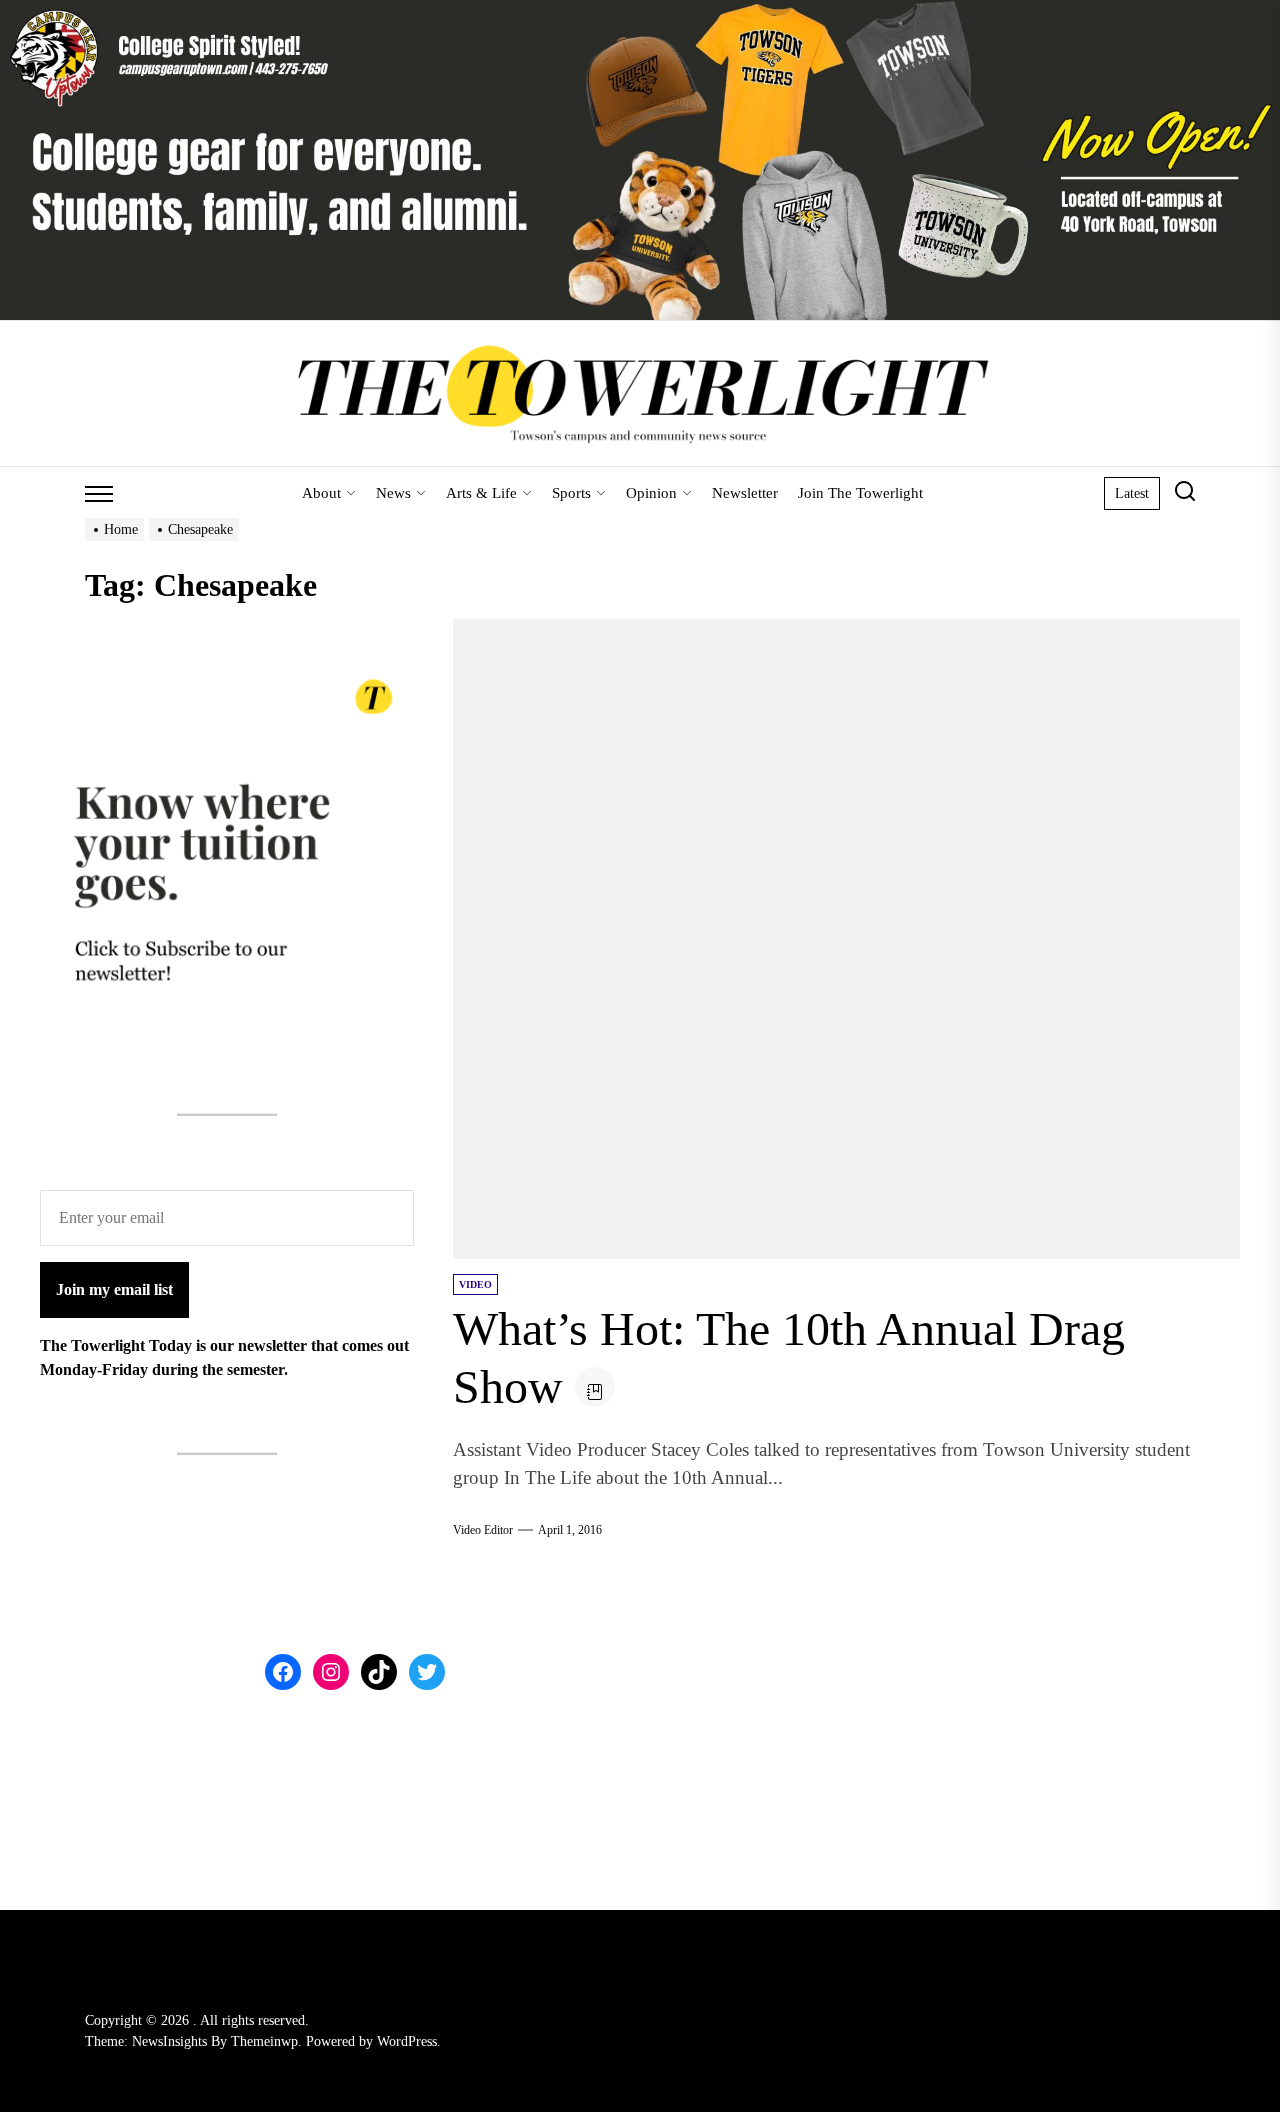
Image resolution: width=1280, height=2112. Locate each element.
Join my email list (114, 1289)
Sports (571, 493)
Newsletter (745, 493)
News (393, 493)
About (321, 493)
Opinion (651, 493)
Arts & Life (481, 493)
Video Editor (483, 1530)
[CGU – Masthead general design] (640, 11)
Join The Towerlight (860, 493)
